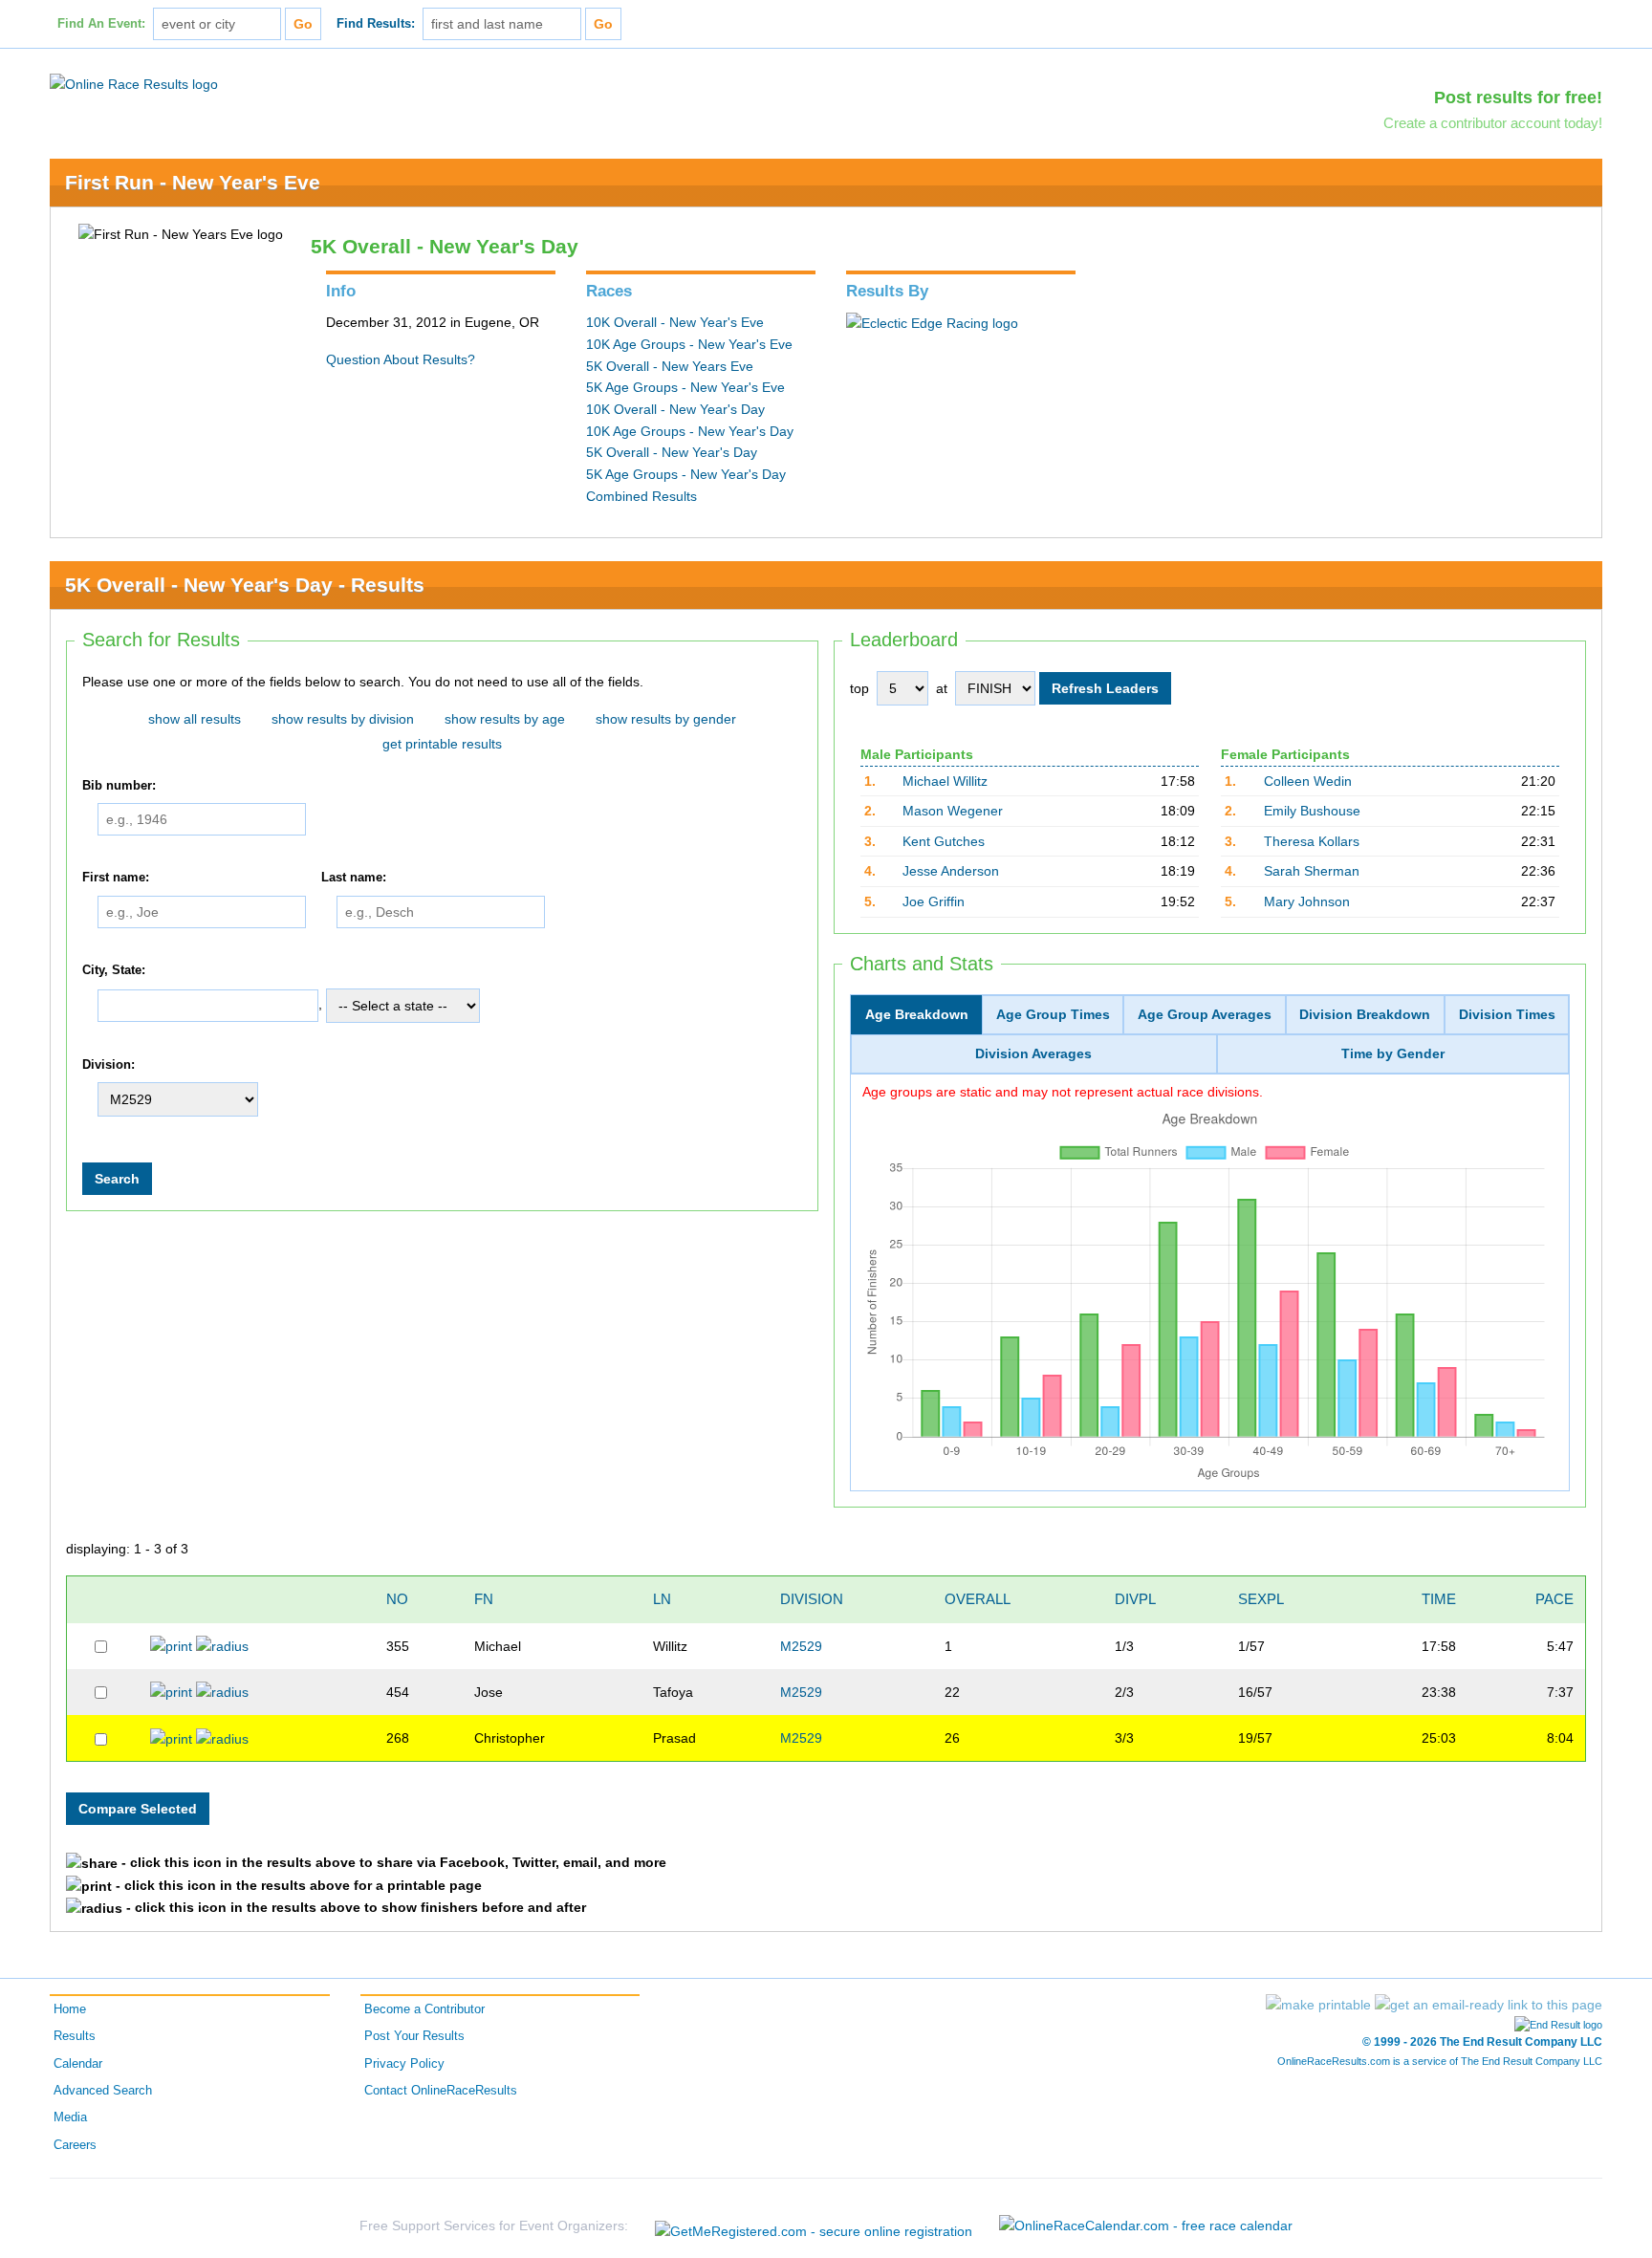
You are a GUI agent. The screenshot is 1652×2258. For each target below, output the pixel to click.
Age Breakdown (917, 1014)
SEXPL (1261, 1599)
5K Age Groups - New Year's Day (686, 474)
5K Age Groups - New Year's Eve (685, 387)
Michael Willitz (945, 781)
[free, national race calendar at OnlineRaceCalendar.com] (1146, 2225)
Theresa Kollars (1312, 841)
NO (397, 1599)
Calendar (78, 2064)
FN (484, 1599)
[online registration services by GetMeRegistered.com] (814, 2226)
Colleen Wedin (1308, 781)
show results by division (343, 719)
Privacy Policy (404, 2064)
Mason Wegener (953, 811)
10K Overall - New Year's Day (675, 409)
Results (75, 2036)
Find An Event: (101, 24)
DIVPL (1135, 1599)
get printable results (442, 744)
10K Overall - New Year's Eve (675, 322)
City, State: (114, 970)
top (859, 688)
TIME (1439, 1599)
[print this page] (1318, 2005)
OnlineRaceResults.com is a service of (1440, 2061)
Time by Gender (1393, 1053)
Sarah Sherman (1312, 871)
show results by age (505, 719)
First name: (116, 879)
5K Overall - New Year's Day (672, 452)
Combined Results (641, 496)
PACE (1554, 1599)
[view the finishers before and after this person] (222, 1645)
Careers (75, 2145)
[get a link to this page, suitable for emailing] (1489, 2005)
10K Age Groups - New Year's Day (690, 431)
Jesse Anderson (951, 871)
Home (70, 2009)
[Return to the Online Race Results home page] (134, 83)
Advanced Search (103, 2091)
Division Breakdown (1365, 1014)
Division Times (1507, 1014)
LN (662, 1599)
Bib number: (119, 786)
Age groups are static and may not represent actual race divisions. (1063, 1092)
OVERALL (978, 1599)
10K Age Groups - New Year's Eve (689, 344)
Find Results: (376, 24)
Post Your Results (414, 2036)
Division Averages (1033, 1053)
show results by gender (666, 719)
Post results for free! (1518, 98)
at (942, 688)
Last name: (354, 879)
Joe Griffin (934, 901)
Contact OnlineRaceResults (441, 2091)
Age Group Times (1053, 1014)
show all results (195, 719)
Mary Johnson (1307, 901)
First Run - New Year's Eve (193, 182)
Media (70, 2117)
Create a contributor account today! (1493, 123)
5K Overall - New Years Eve (670, 366)
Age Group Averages (1205, 1014)
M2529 (801, 1646)
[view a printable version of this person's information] (171, 1645)
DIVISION (812, 1599)
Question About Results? (401, 359)
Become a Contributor (424, 2009)
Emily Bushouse (1312, 811)
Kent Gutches (944, 841)
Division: (109, 1065)
